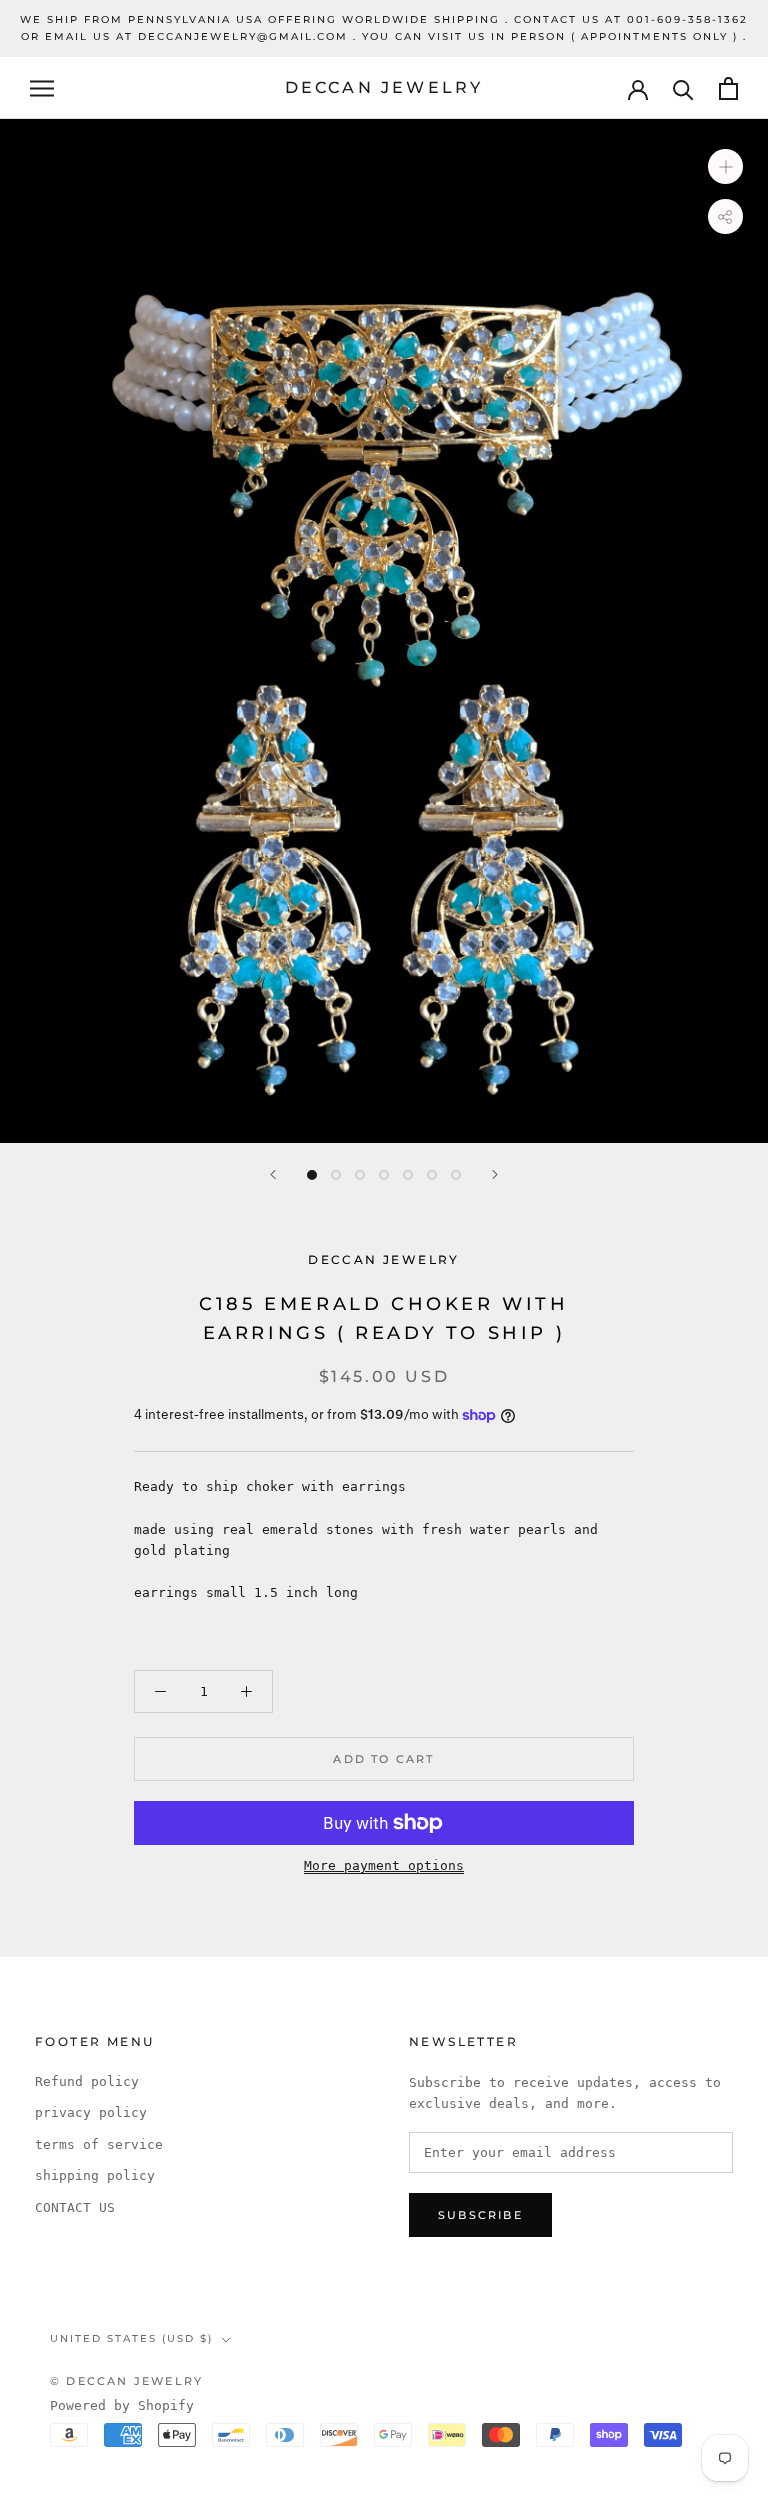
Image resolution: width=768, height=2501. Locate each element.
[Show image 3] (360, 1175)
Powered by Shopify (122, 2405)
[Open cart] (728, 88)
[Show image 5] (408, 1175)
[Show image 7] (456, 1175)
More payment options (384, 1865)
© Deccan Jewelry (126, 2381)
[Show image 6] (432, 1175)
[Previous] (273, 1174)
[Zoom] (725, 166)
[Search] (683, 88)
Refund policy (87, 2081)
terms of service (99, 2144)
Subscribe (480, 2215)
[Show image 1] (312, 1175)
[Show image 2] (336, 1175)
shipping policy (95, 2175)
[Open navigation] (42, 88)
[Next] (495, 1174)
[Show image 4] (384, 1175)
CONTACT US (75, 2207)
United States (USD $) (131, 2338)
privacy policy (91, 2112)
